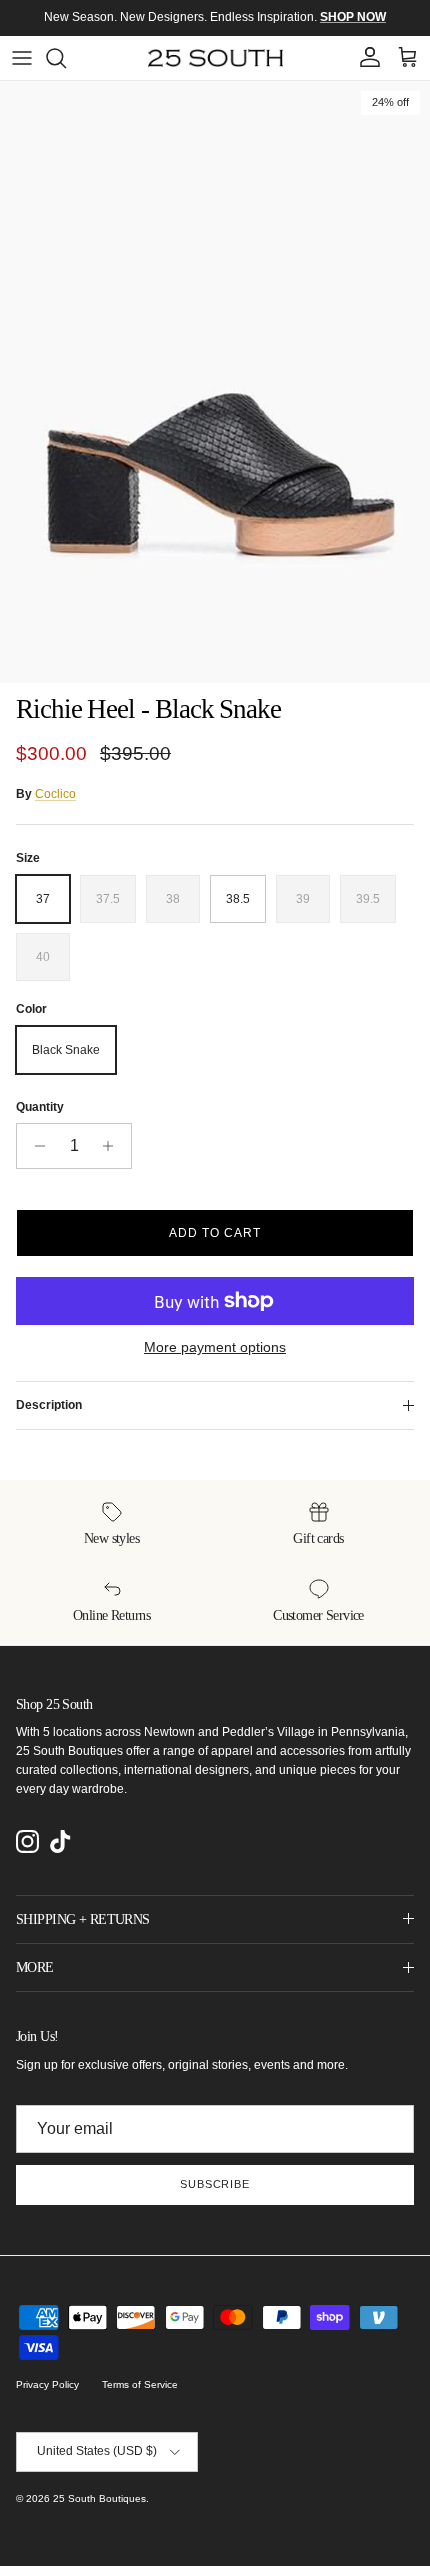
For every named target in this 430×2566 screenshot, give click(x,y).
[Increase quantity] (113, 1146)
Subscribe (215, 2184)
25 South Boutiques (99, 2498)
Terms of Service (140, 2384)
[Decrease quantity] (34, 1146)
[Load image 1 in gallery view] (215, 382)
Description (49, 1405)
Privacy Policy (47, 2384)
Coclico (55, 794)
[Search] (66, 58)
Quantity (40, 1107)
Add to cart (215, 1233)
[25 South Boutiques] (215, 58)
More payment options (215, 1347)
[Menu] (22, 58)
